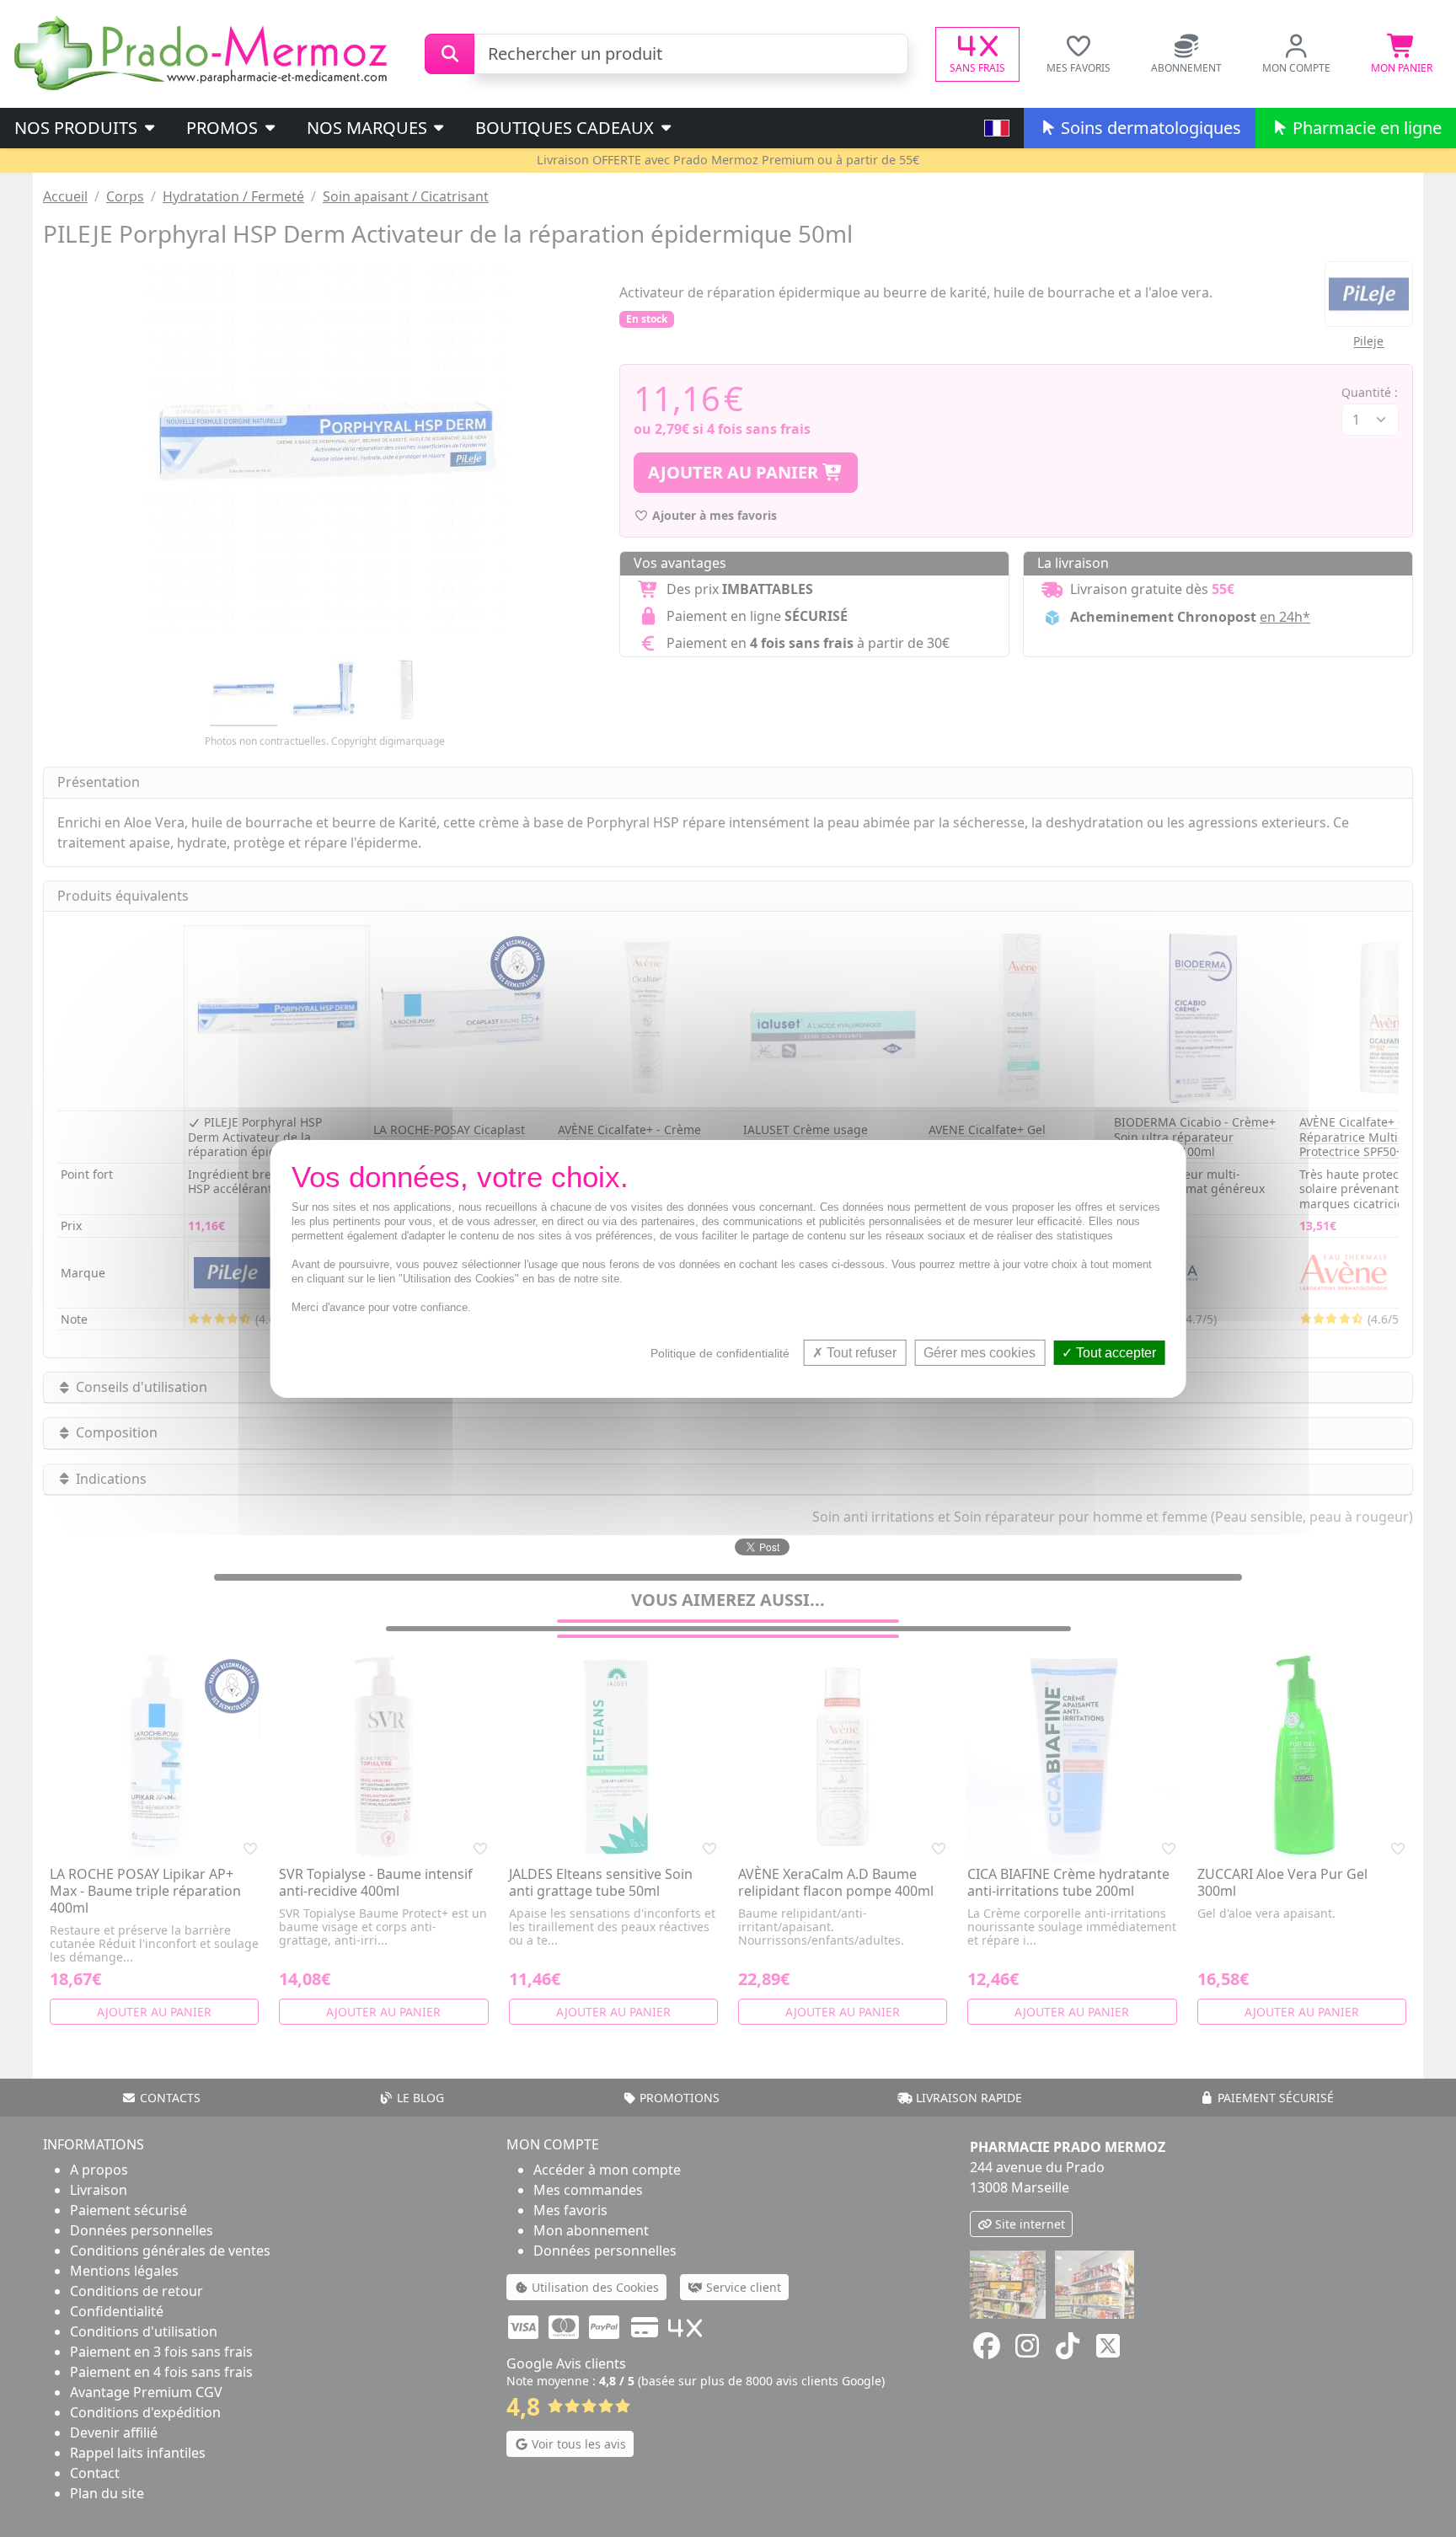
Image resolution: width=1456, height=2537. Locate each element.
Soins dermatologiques (1149, 128)
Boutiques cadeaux (567, 128)
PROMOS (224, 128)
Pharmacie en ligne (1365, 128)
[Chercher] (450, 54)
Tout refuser (860, 1352)
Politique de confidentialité (720, 1352)
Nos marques (369, 128)
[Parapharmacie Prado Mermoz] (204, 52)
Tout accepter (1114, 1352)
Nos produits (78, 128)
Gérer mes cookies (980, 1352)
